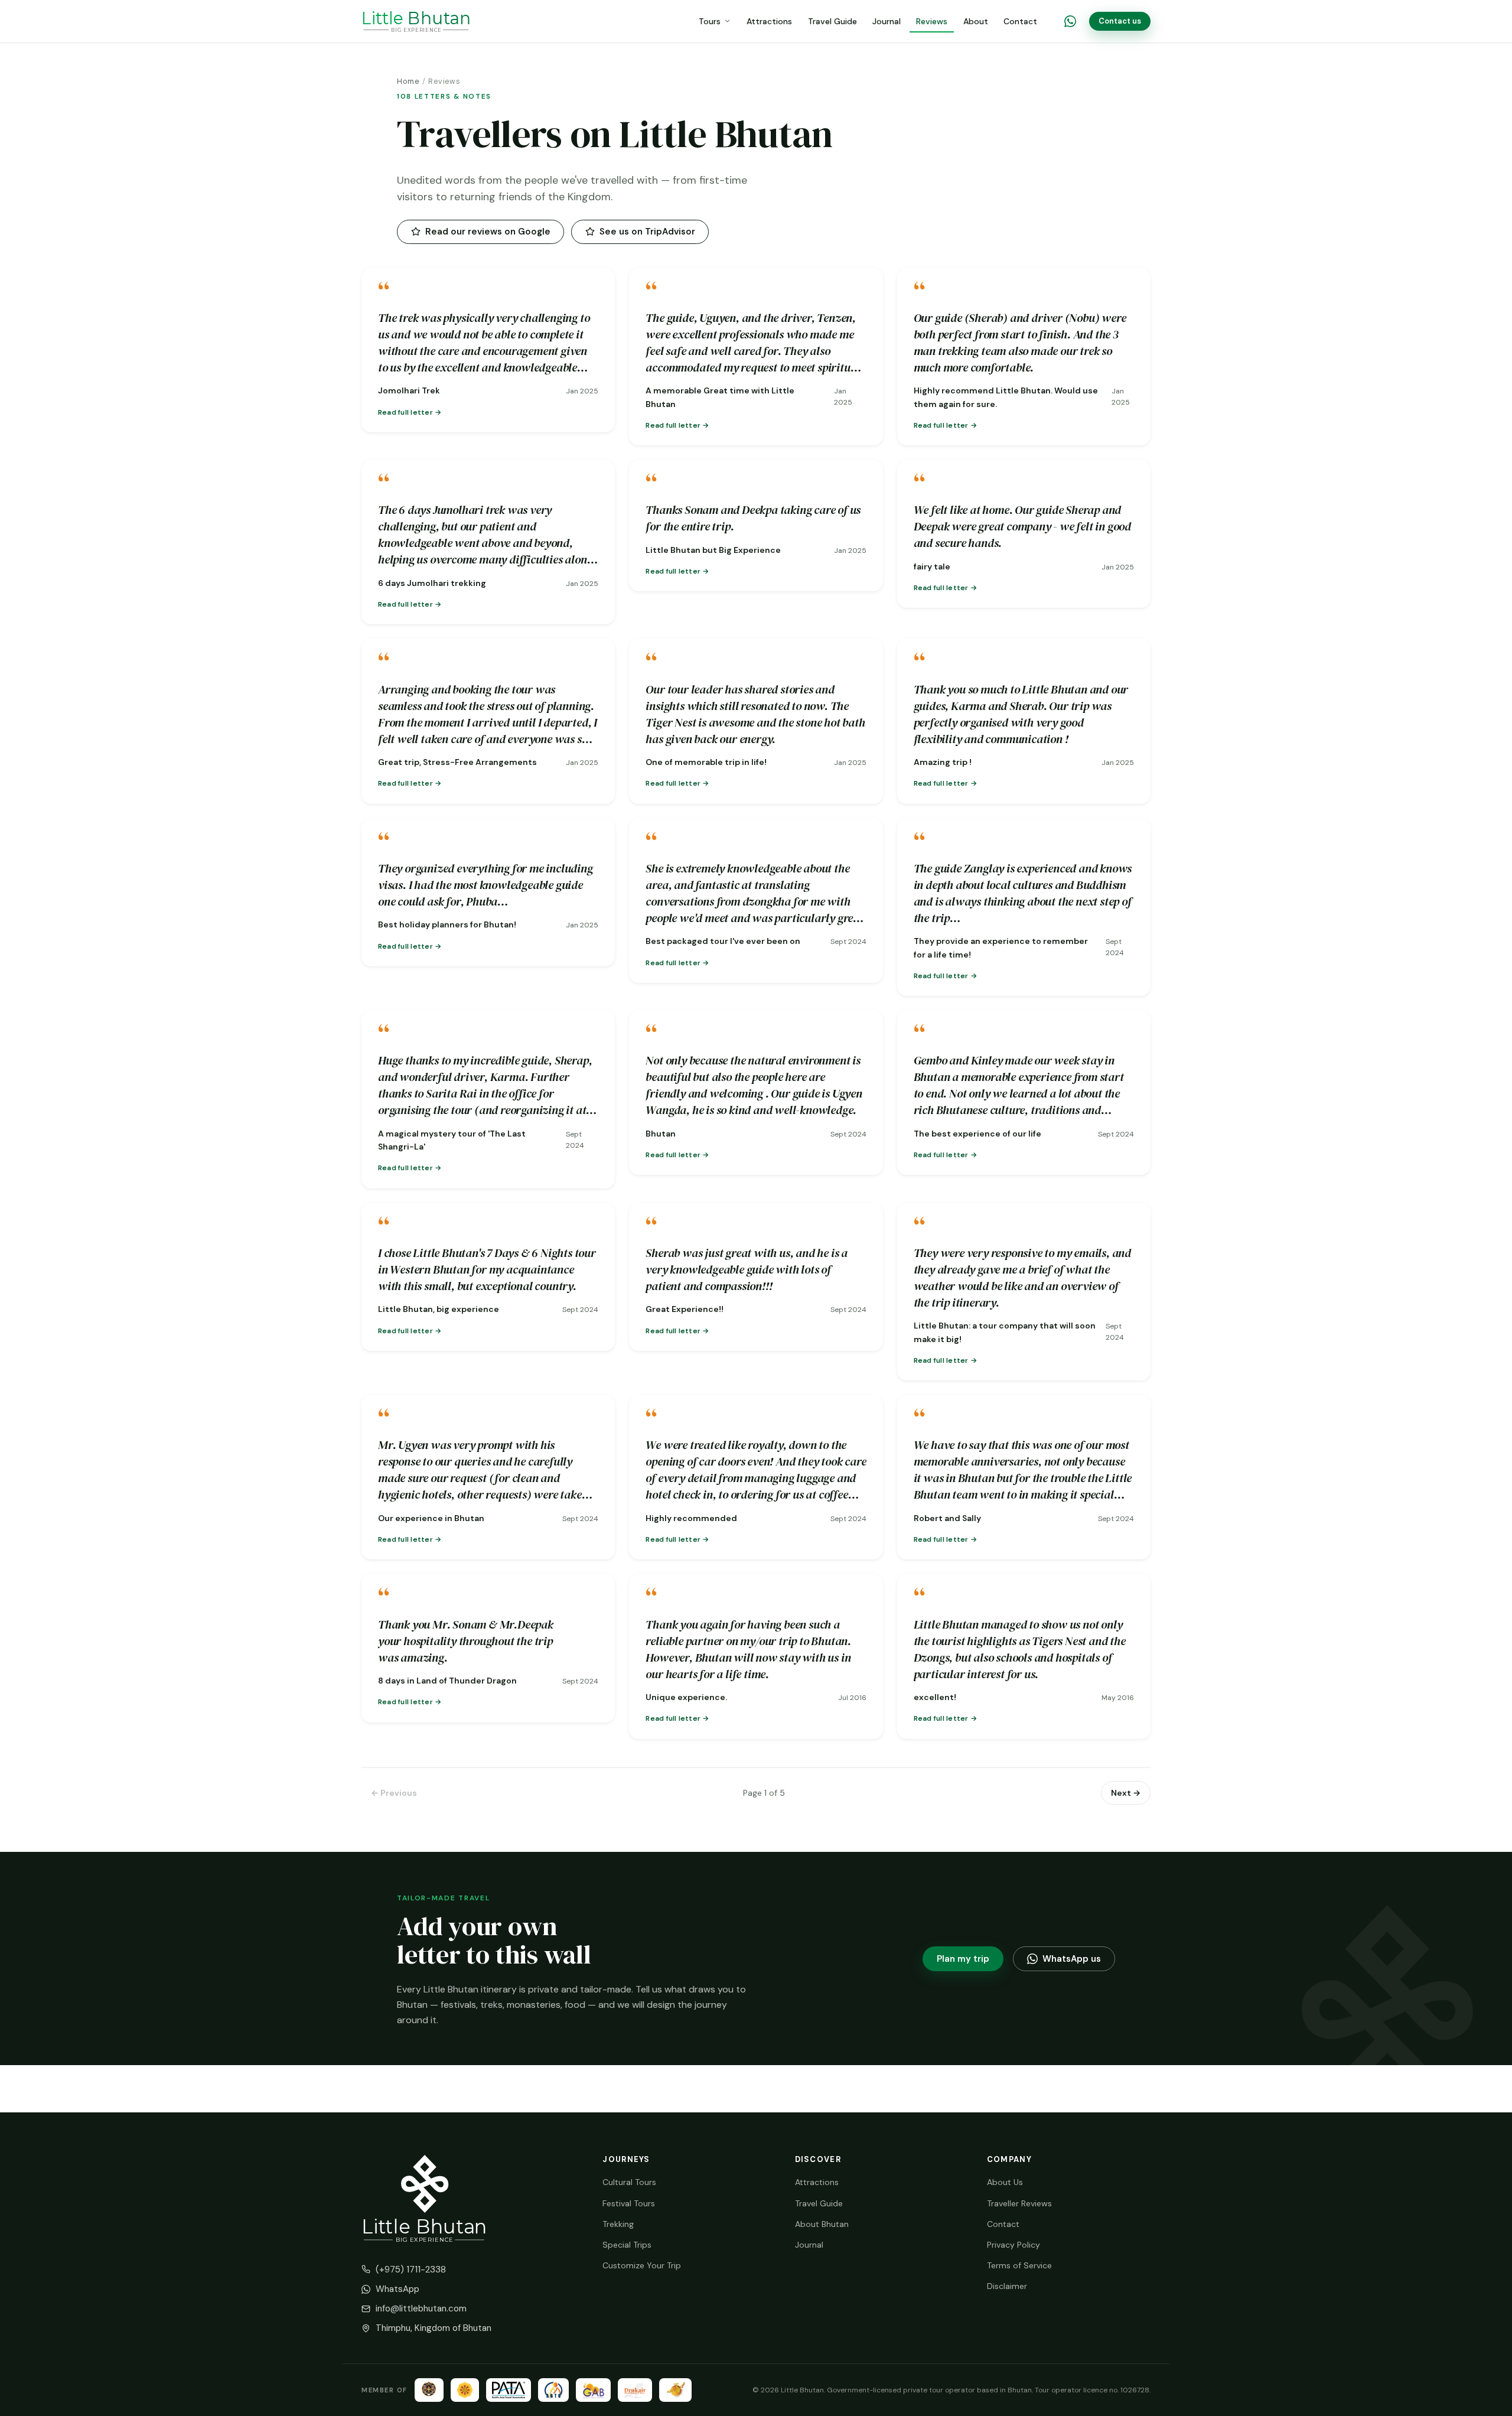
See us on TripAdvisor (647, 232)
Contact (1020, 21)
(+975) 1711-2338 (411, 2270)
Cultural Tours (629, 2182)
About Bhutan (822, 2224)
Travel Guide (832, 21)
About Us (1005, 2182)
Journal (887, 21)
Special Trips (627, 2245)
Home (408, 82)
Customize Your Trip (642, 2265)
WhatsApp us (1072, 1959)
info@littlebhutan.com (421, 2308)
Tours (710, 21)
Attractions (769, 21)
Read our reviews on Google (488, 232)
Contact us (1120, 21)
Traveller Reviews (1019, 2203)
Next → (1126, 1793)
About (976, 21)
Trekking (618, 2224)
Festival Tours (629, 2203)
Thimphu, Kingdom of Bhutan (434, 2328)
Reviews (932, 21)
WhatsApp (397, 2289)
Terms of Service (1019, 2265)
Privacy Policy (1014, 2245)
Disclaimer (1007, 2286)
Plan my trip (963, 1959)
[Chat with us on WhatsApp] (1070, 21)
